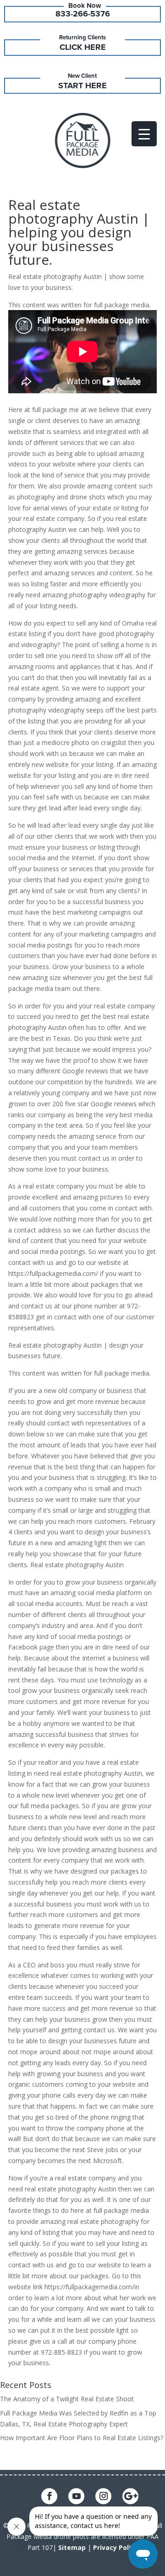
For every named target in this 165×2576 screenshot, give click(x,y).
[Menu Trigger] (144, 134)
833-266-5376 (83, 14)
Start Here (82, 86)
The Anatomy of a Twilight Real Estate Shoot (67, 2399)
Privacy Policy (115, 2547)
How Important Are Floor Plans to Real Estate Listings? (82, 2438)
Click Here (83, 47)
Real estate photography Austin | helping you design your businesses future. (79, 232)
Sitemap (72, 2547)
